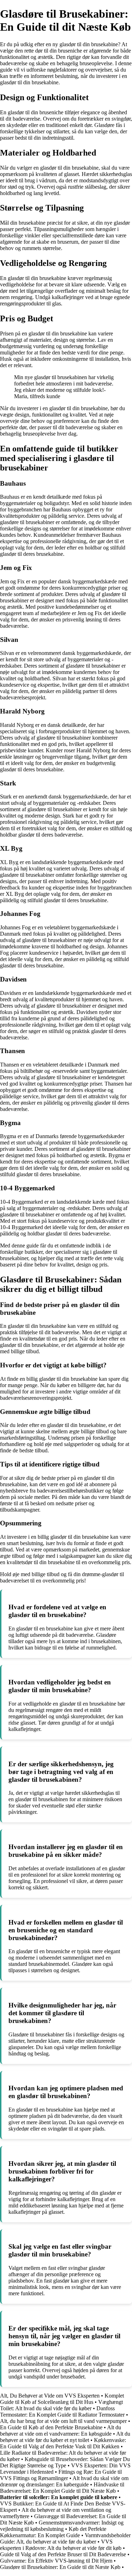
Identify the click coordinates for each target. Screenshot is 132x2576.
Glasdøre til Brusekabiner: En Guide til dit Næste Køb (60, 2567)
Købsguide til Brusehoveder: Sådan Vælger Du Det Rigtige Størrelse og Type (65, 2462)
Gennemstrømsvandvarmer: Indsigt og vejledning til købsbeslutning (62, 2526)
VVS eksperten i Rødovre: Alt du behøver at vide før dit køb (61, 2545)
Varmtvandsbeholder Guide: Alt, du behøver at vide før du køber (65, 2538)
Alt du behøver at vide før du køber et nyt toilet (65, 2437)
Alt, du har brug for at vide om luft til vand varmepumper (63, 2421)
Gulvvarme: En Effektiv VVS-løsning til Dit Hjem (56, 2561)
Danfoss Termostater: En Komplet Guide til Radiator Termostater (62, 2411)
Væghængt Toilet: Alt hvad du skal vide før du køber (61, 2405)
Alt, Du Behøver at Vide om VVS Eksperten (50, 2396)
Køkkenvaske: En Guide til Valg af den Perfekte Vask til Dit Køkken (63, 2443)
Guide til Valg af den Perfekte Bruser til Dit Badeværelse (63, 2554)
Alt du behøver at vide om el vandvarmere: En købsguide (61, 2431)
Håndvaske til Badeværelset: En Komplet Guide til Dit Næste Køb (62, 2488)
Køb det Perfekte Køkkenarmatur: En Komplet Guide (53, 2532)
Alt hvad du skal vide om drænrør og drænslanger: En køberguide (64, 2481)
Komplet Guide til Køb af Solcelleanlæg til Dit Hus (62, 2399)
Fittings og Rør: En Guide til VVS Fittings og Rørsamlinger (61, 2475)
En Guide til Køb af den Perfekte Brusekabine (51, 2427)
